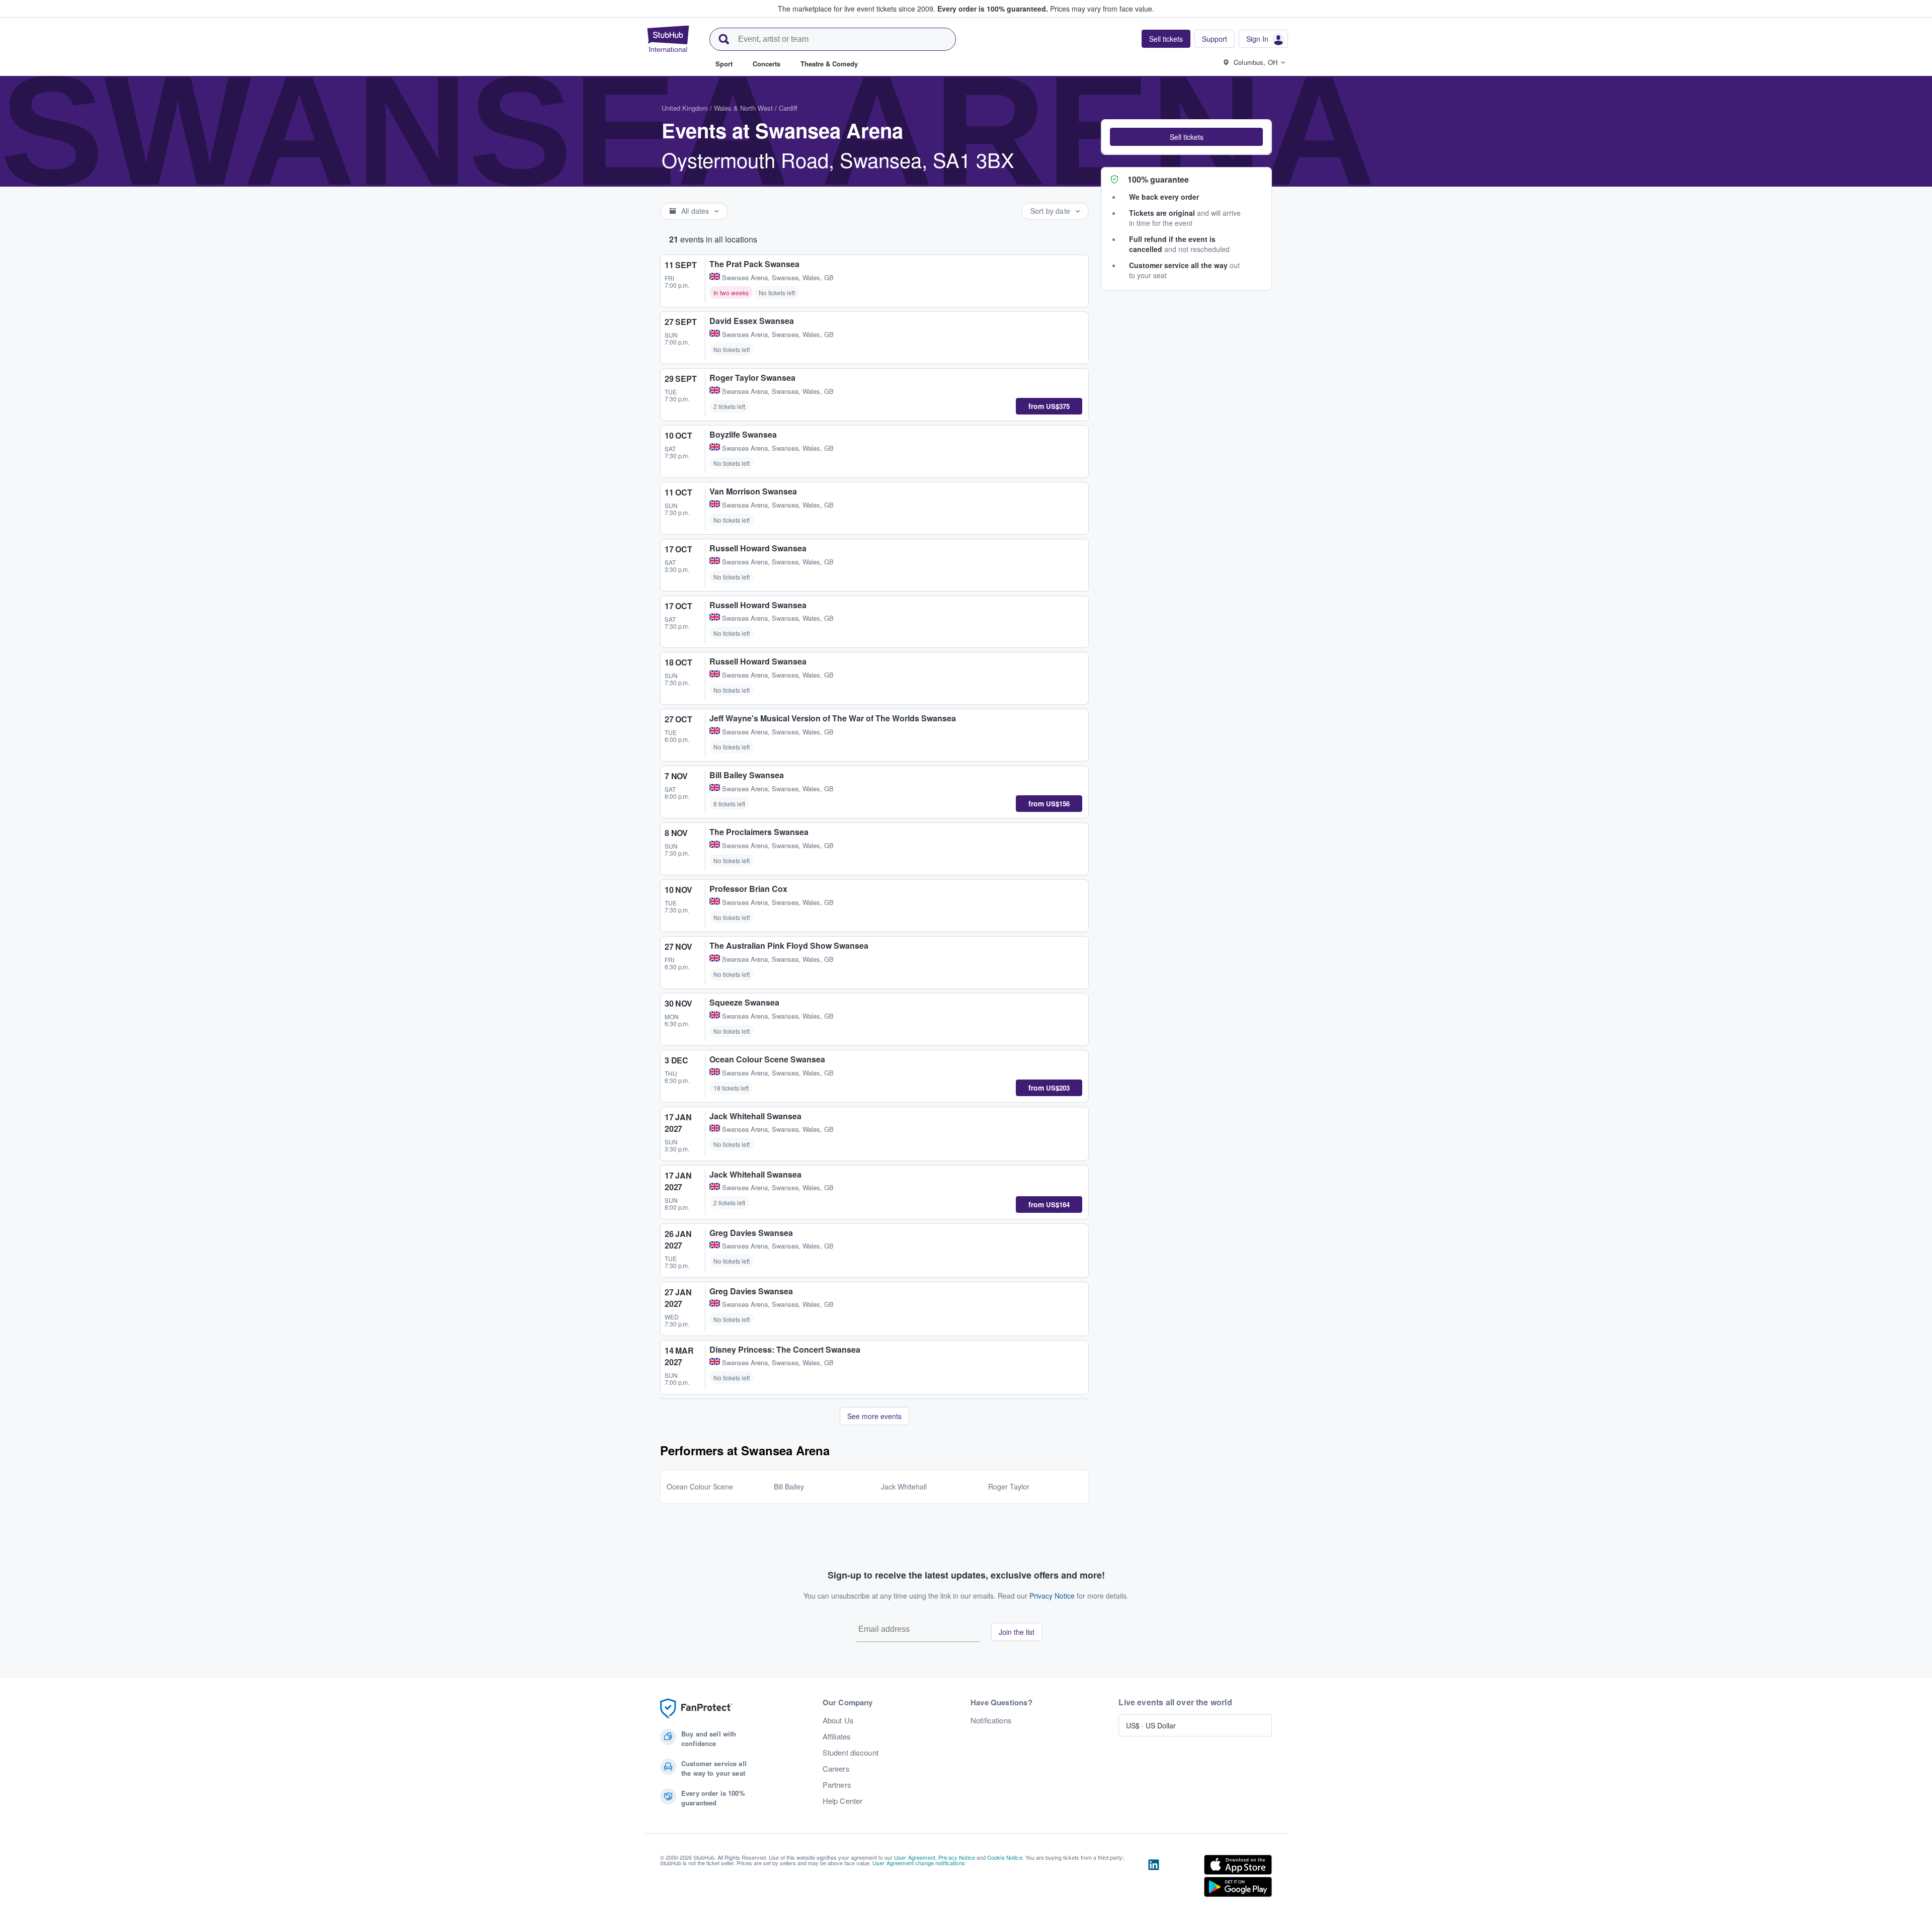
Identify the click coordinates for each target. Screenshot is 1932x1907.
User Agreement (915, 1857)
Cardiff (788, 108)
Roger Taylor (1009, 1486)
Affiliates (837, 1736)
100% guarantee (1158, 179)
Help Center (843, 1801)
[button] (1186, 137)
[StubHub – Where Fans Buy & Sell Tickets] (668, 39)
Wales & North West (743, 108)
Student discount (851, 1753)
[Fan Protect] (696, 1709)
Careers (836, 1769)
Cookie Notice (1005, 1857)
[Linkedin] (1154, 1878)
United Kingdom (685, 108)
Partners (837, 1785)
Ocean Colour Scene (700, 1486)
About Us (838, 1720)
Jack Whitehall (904, 1486)
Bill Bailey (789, 1486)
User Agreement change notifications (919, 1863)
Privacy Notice (1052, 1596)
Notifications (991, 1720)
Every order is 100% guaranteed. (993, 9)
